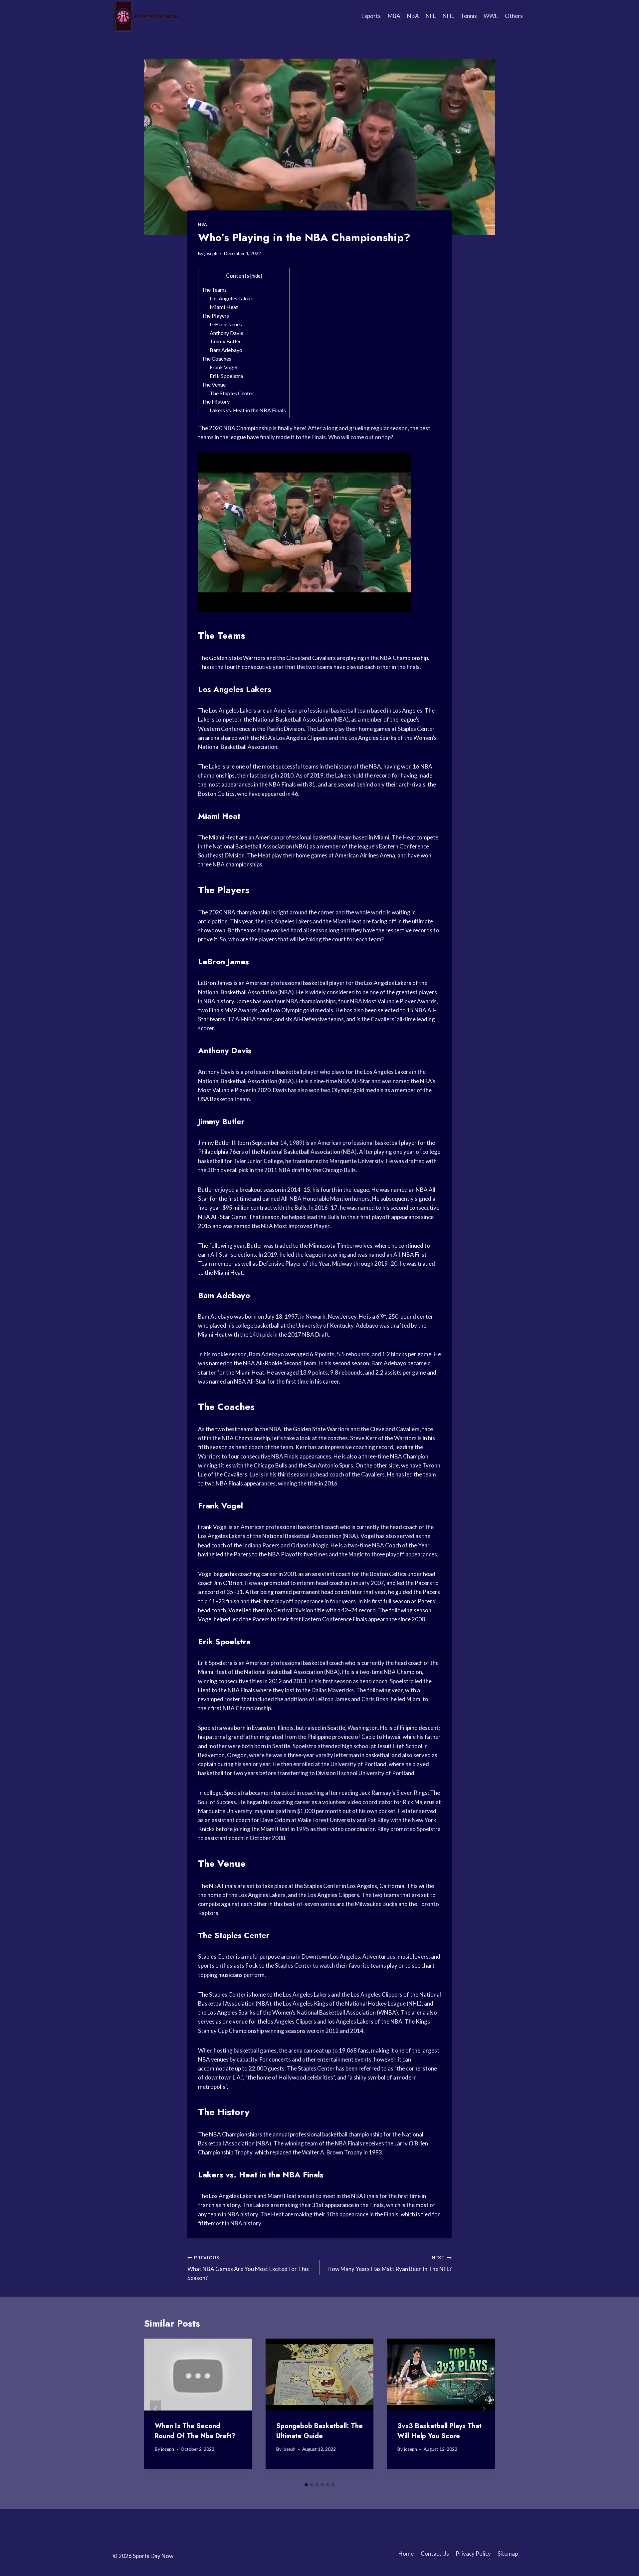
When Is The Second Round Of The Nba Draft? (195, 2431)
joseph (211, 253)
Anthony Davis (226, 333)
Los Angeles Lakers (232, 298)
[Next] (484, 2409)
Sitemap (508, 2554)
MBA (394, 16)
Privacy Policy (473, 2554)
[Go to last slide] (155, 2409)
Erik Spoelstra (226, 376)
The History (216, 401)
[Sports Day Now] (146, 16)
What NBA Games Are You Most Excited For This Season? (248, 2268)
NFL (431, 16)
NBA (413, 16)
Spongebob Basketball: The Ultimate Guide (319, 2431)
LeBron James (226, 324)
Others (514, 16)
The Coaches (216, 358)
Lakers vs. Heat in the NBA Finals (248, 410)
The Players (215, 316)
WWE (491, 16)
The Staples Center (232, 393)
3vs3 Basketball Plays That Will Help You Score (439, 2431)
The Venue (214, 384)
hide (256, 276)
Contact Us (435, 2554)
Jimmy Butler (225, 341)
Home (406, 2554)
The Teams (214, 290)
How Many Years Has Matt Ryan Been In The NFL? (390, 2264)
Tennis (469, 16)
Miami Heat (224, 307)
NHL (448, 16)
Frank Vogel (224, 367)
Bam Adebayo (226, 350)
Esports (371, 16)
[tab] (306, 2485)
